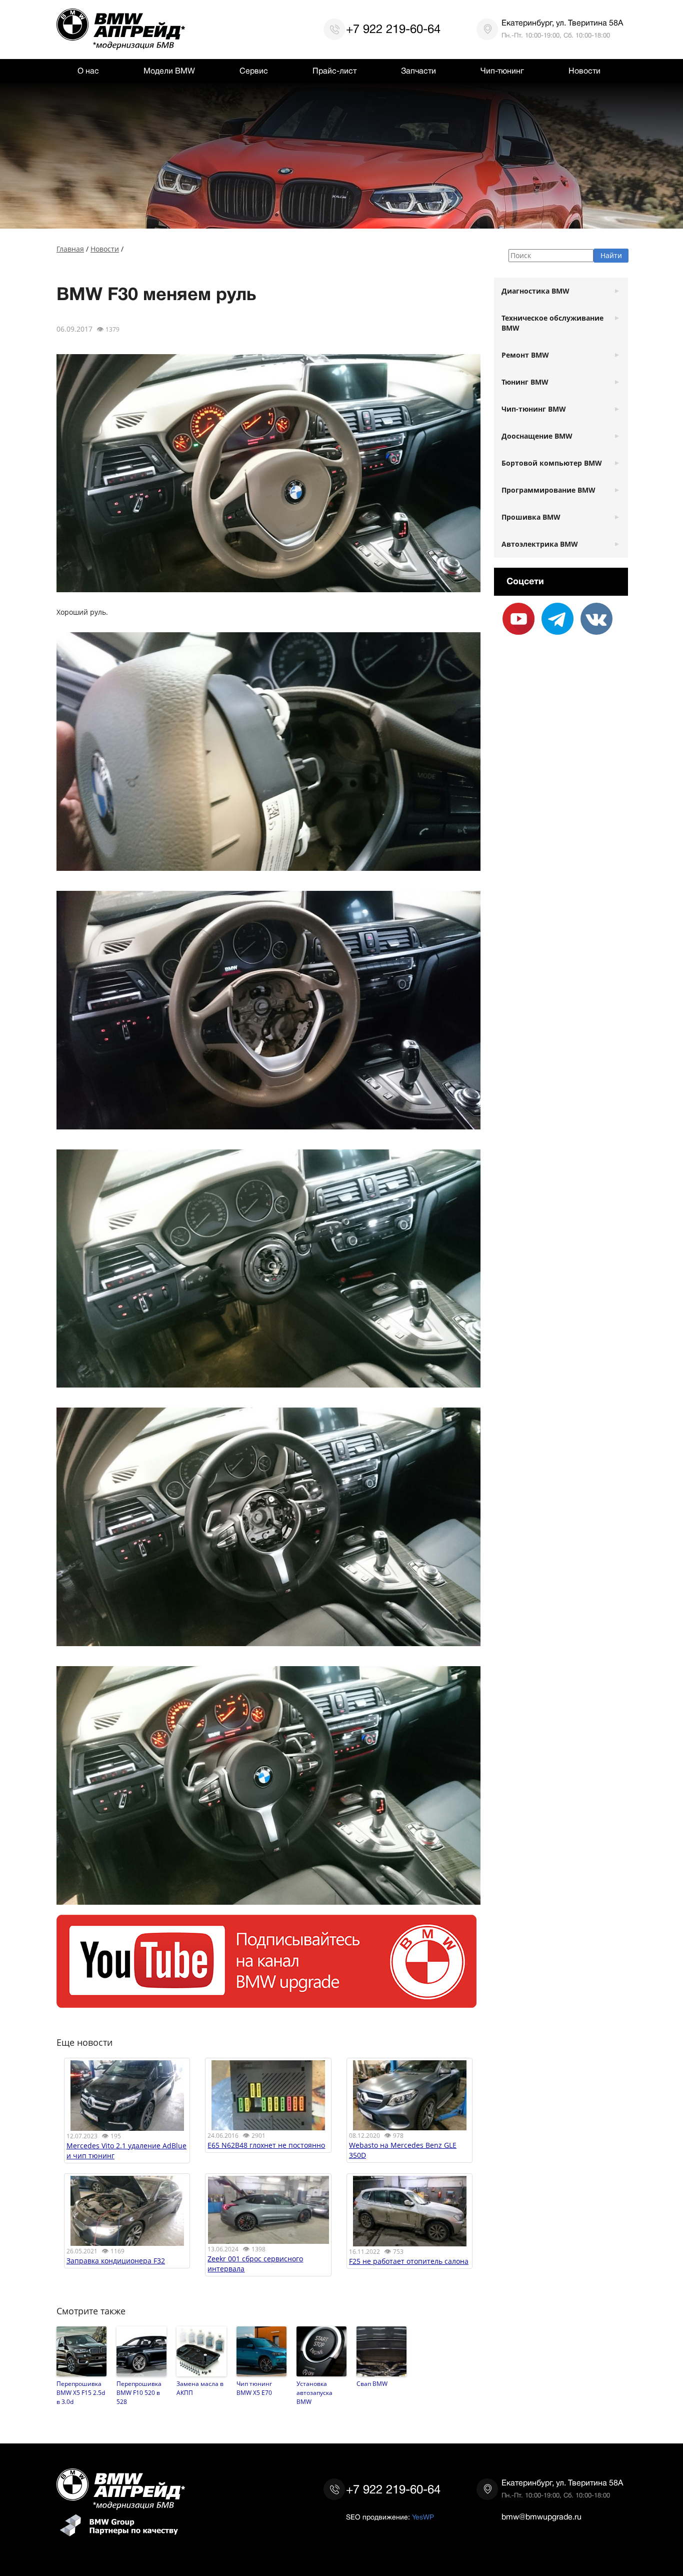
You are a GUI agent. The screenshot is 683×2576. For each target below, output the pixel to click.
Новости (584, 71)
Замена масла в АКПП (200, 2388)
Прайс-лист (334, 71)
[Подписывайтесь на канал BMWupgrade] (266, 2003)
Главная (70, 249)
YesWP (423, 2517)
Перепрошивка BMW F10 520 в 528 (139, 2392)
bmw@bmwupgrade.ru (541, 2517)
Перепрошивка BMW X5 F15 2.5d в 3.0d (81, 2392)
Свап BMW (372, 2383)
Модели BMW (169, 71)
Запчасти (418, 71)
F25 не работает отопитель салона (409, 2261)
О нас (88, 71)
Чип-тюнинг (502, 71)
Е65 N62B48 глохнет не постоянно (266, 2145)
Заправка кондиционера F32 (116, 2261)
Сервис (254, 71)
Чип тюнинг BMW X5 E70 (254, 2388)
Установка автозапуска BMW (314, 2392)
